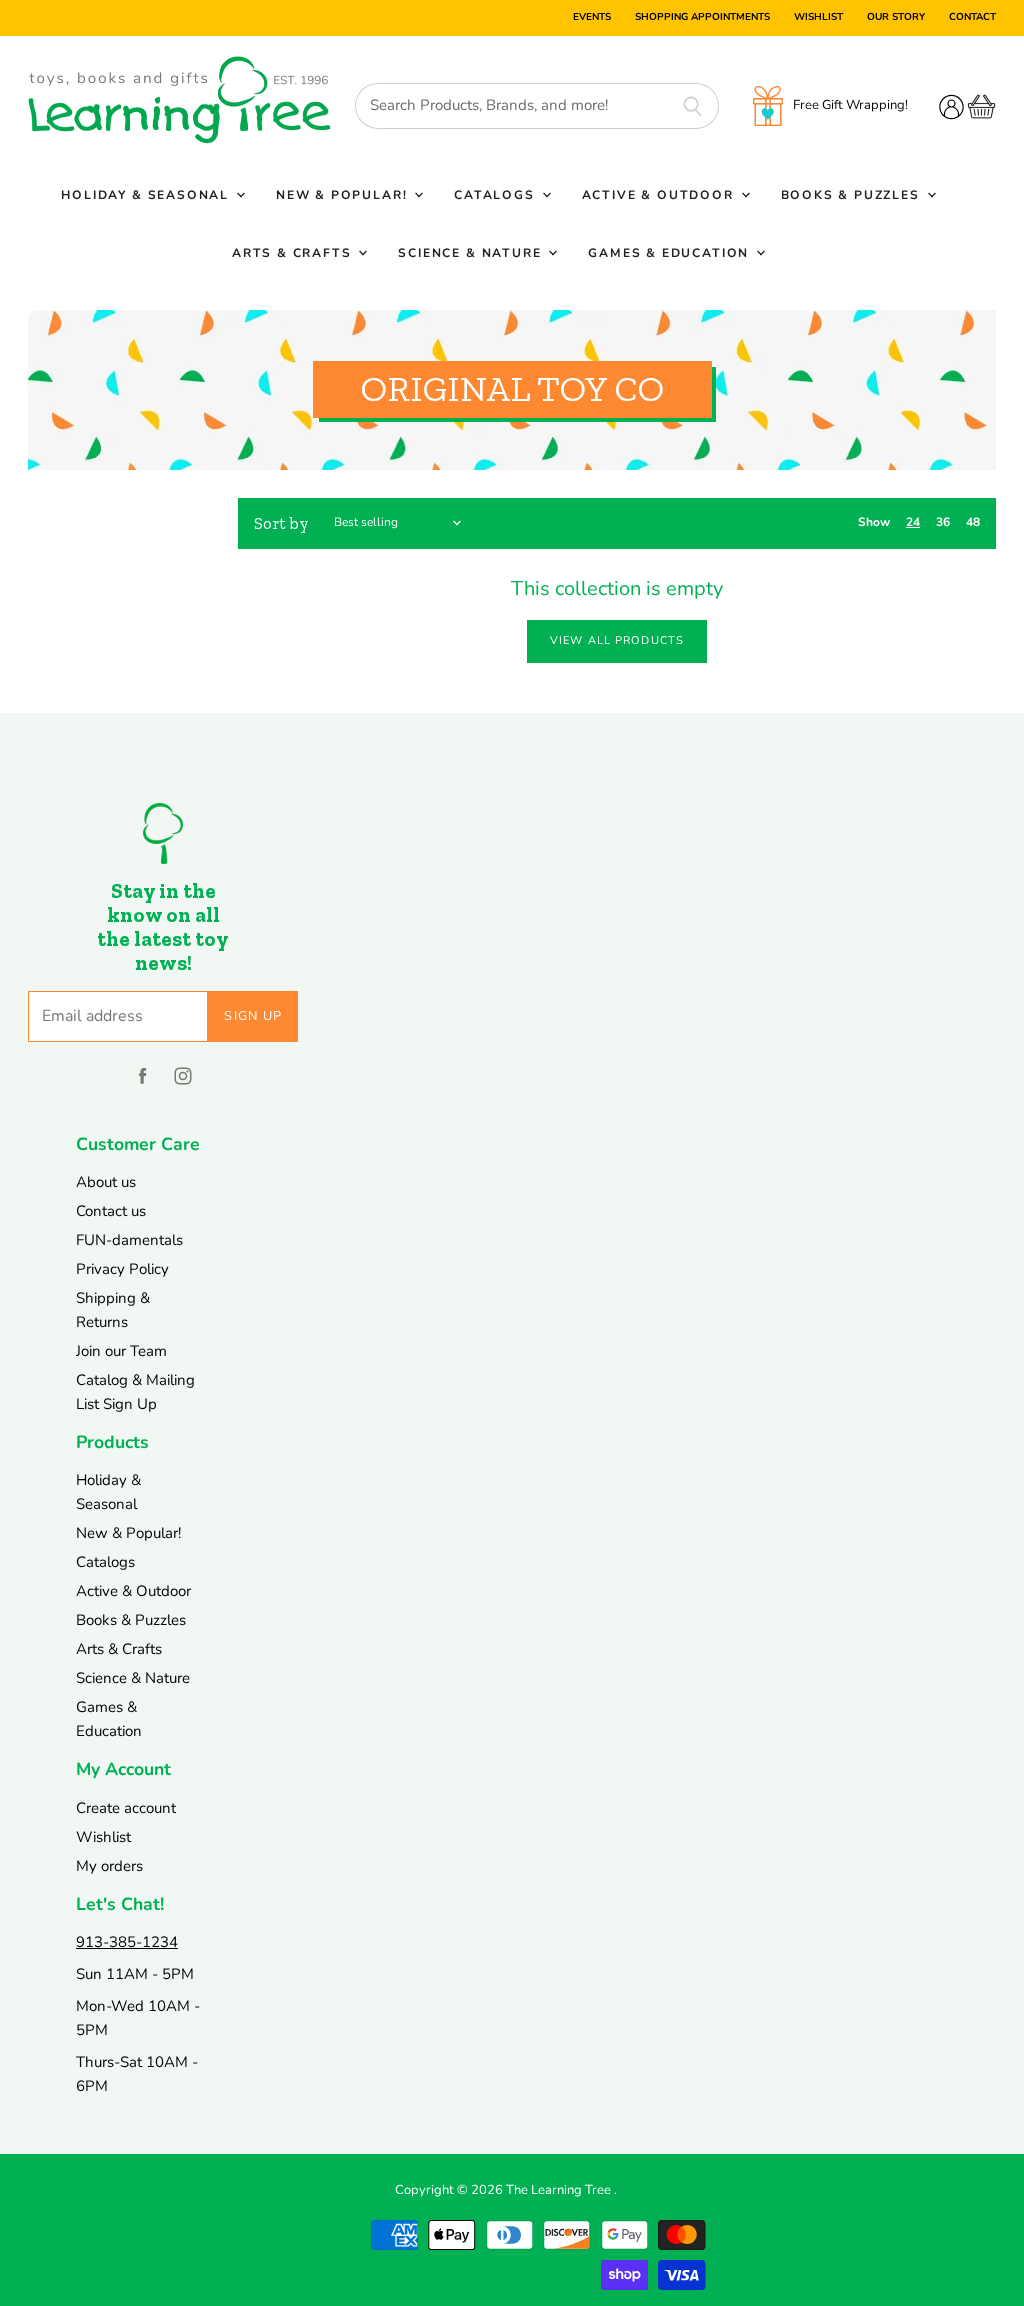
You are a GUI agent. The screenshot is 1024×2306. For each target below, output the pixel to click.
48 (973, 522)
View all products (617, 640)
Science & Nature (472, 253)
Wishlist (818, 18)
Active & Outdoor (660, 195)
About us (106, 1182)
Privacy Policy (122, 1269)
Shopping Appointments (702, 18)
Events (592, 18)
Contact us (111, 1211)
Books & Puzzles (853, 195)
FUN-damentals (129, 1240)
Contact (972, 18)
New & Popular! (344, 195)
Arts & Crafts (294, 253)
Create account (126, 1808)
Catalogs (496, 195)
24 (913, 522)
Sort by (281, 523)
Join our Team (121, 1351)
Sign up (253, 1016)
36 (943, 522)
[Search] (692, 106)
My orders (109, 1866)
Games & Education (671, 253)
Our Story (896, 18)
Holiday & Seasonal (147, 195)
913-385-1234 (127, 1942)
